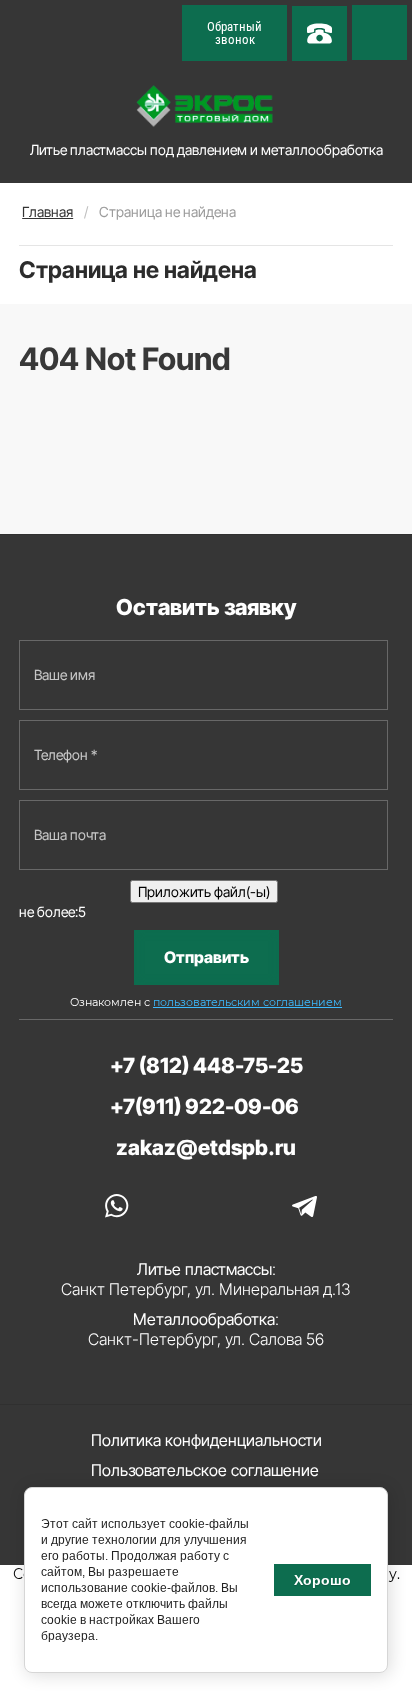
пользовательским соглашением (247, 1002)
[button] (234, 33)
